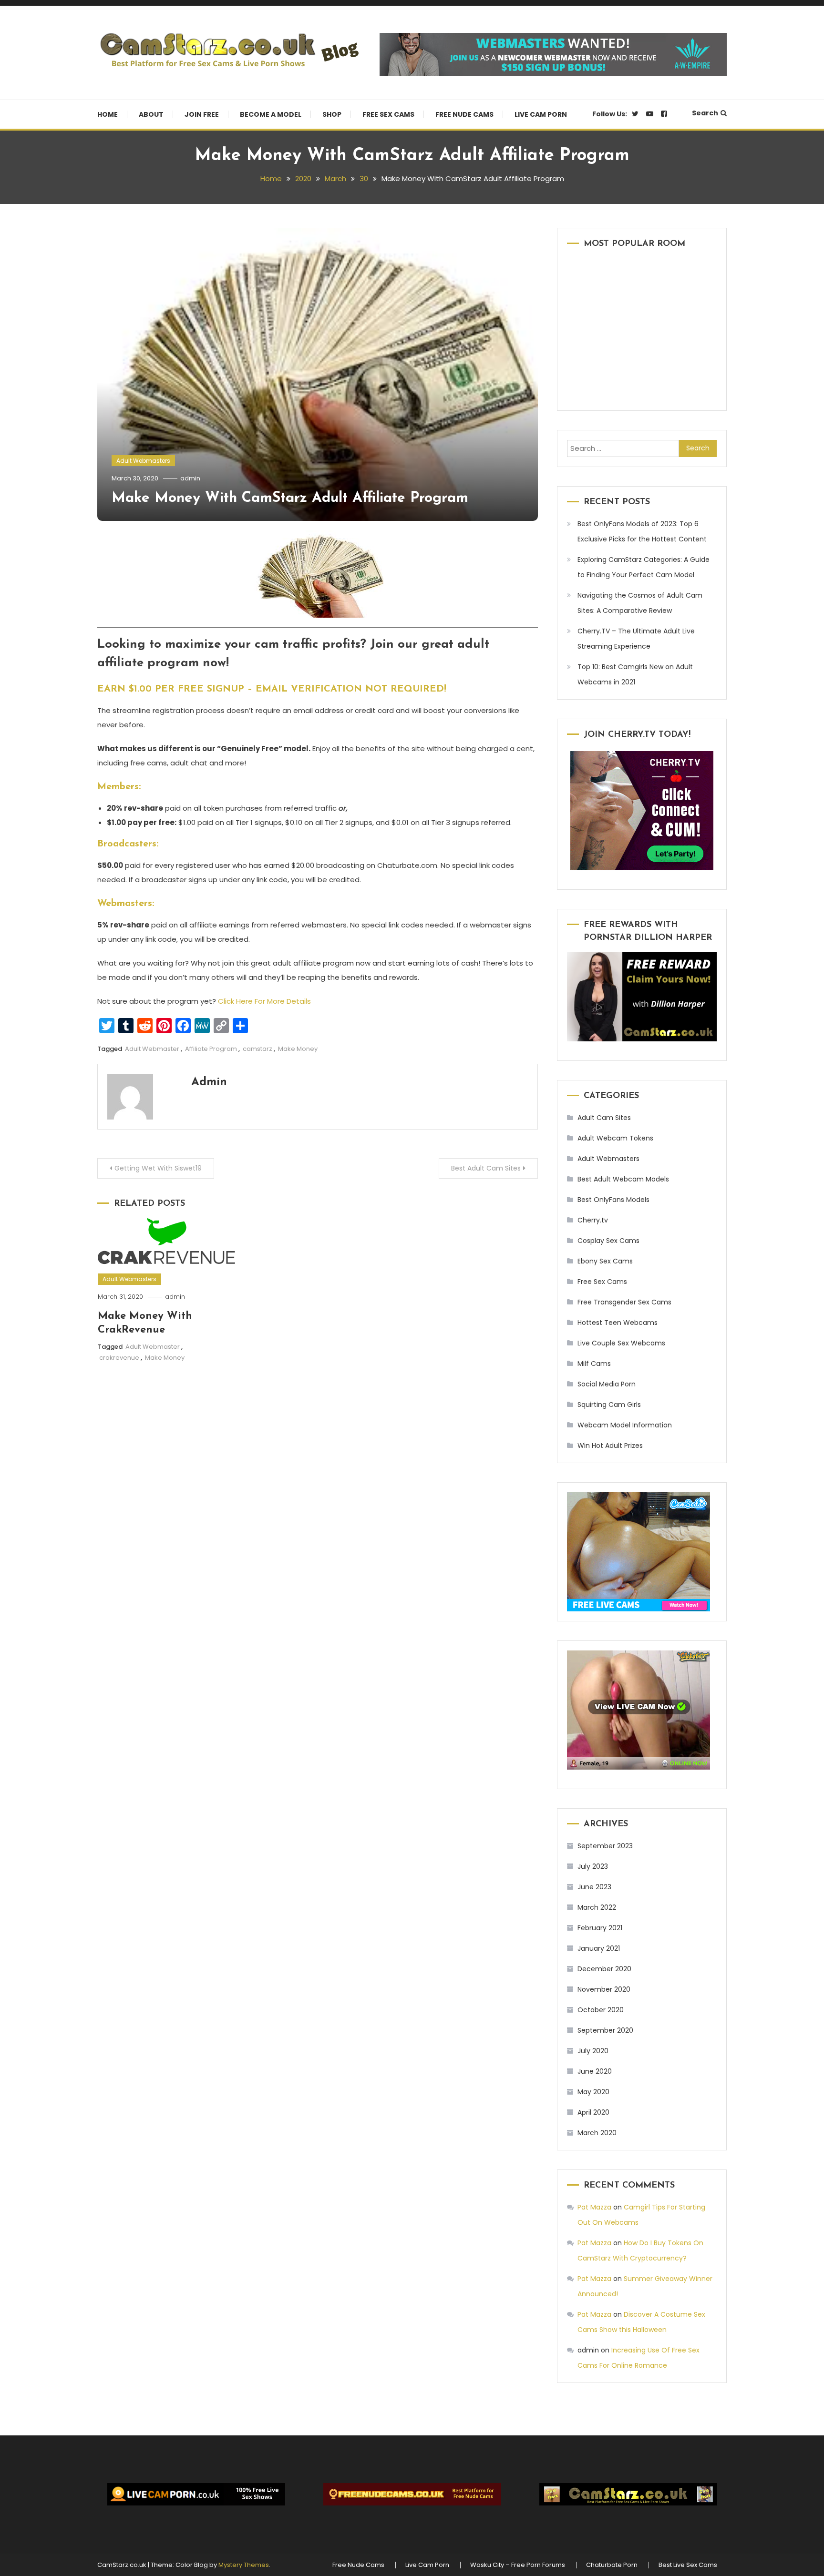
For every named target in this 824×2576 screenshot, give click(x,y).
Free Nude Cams (464, 114)
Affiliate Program (211, 1049)
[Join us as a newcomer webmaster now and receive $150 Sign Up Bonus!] (553, 54)
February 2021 (600, 1928)
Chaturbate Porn (612, 2565)
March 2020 (597, 2133)
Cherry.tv (593, 1220)
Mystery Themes (244, 2565)
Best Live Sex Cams (688, 2565)
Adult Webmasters (143, 461)
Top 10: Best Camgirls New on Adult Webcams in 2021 (635, 674)
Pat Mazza (594, 2207)
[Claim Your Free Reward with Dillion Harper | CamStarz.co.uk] (642, 997)
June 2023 (594, 1887)
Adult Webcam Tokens (615, 1138)
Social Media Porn (607, 1384)
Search (705, 113)
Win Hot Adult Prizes (610, 1446)
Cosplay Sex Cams (608, 1241)
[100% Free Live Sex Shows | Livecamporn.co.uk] (196, 2494)
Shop (332, 114)
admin (190, 478)
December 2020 (604, 1969)
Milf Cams (594, 1364)
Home (108, 114)
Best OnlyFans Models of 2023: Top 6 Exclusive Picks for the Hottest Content (642, 531)
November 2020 (604, 1989)
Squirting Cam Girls (609, 1405)
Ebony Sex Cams (605, 1261)
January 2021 (599, 1948)
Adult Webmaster (152, 1049)
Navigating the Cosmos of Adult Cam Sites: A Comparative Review (640, 603)
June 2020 (595, 2071)
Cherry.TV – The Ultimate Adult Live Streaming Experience (636, 639)
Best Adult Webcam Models (623, 1179)
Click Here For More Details (264, 1001)
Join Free (202, 114)
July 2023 (593, 1866)
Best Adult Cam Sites (486, 1168)
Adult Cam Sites (604, 1118)
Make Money (298, 1049)
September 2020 (605, 2030)
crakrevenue (119, 1358)
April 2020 (593, 2112)
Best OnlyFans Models (613, 1200)
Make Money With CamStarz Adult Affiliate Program (290, 498)
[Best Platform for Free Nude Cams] (412, 2494)
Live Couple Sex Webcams (621, 1343)
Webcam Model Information (625, 1425)
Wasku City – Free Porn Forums (518, 2565)
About (151, 114)
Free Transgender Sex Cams (624, 1302)
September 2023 (605, 1846)
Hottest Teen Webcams (618, 1323)
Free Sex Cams (388, 114)
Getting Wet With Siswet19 (158, 1168)
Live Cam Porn (541, 114)
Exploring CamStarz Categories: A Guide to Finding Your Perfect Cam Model (644, 567)
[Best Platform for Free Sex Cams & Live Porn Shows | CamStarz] (628, 2494)
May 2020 (593, 2092)
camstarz (257, 1049)
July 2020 (593, 2051)
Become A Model (271, 114)
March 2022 (597, 1907)
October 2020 (601, 2010)
